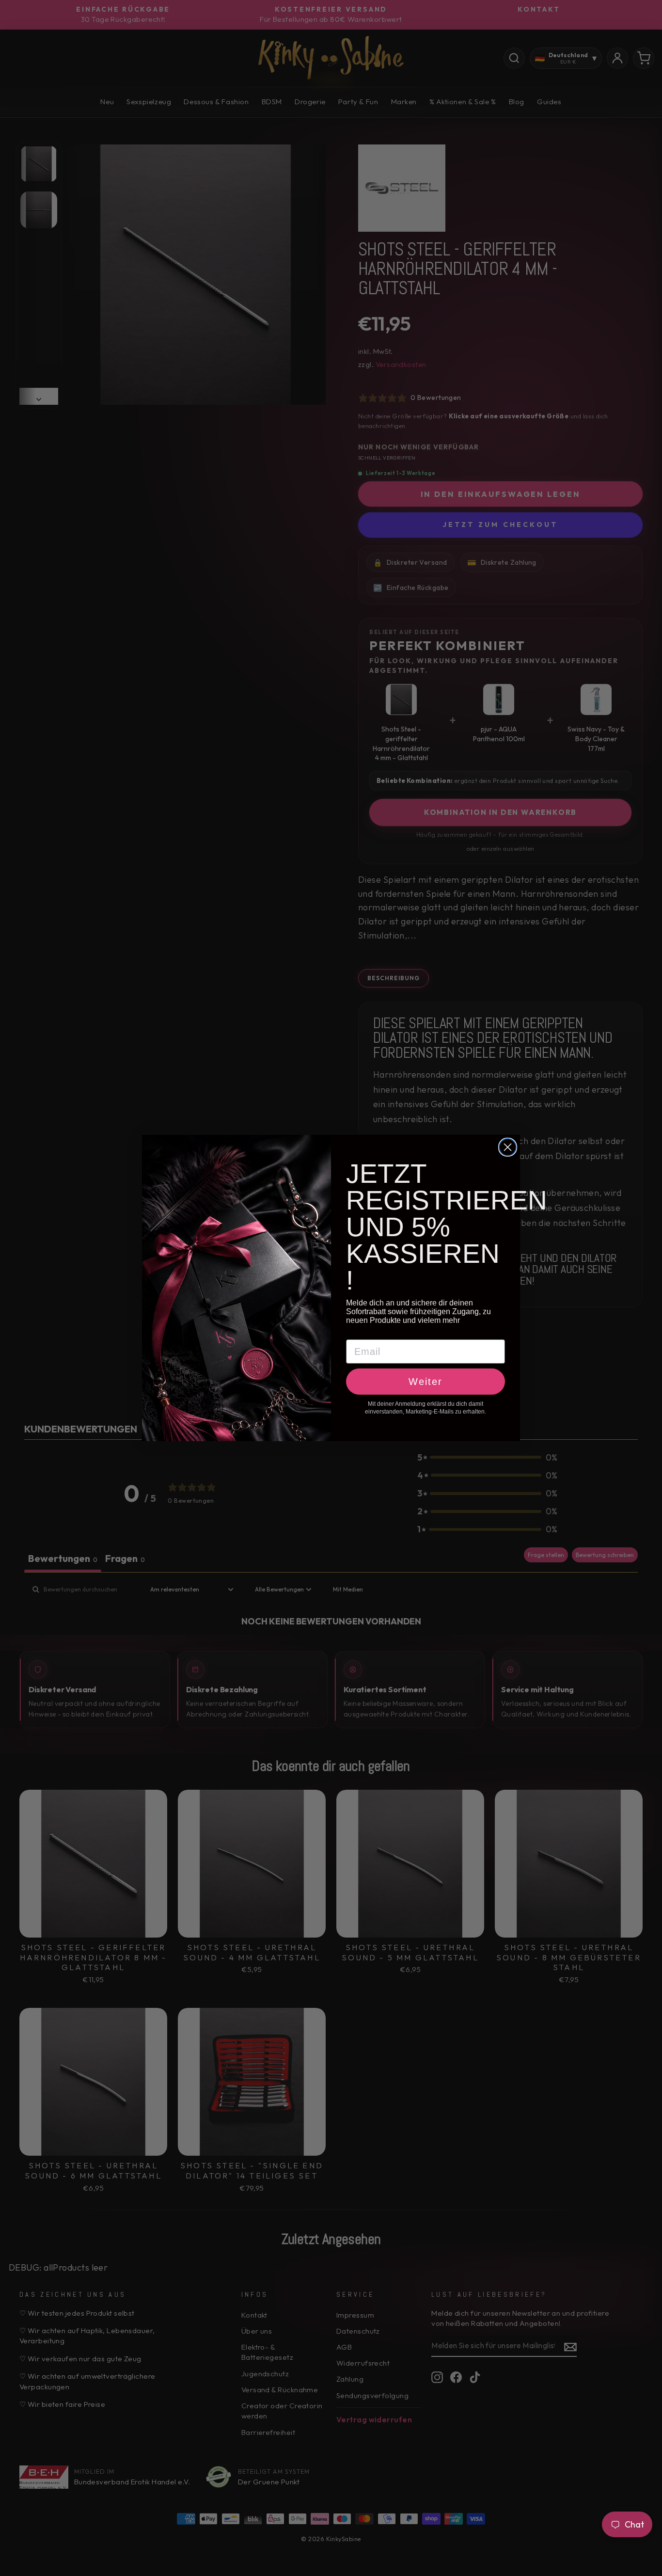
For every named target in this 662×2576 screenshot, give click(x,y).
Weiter (426, 1382)
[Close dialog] (508, 1147)
